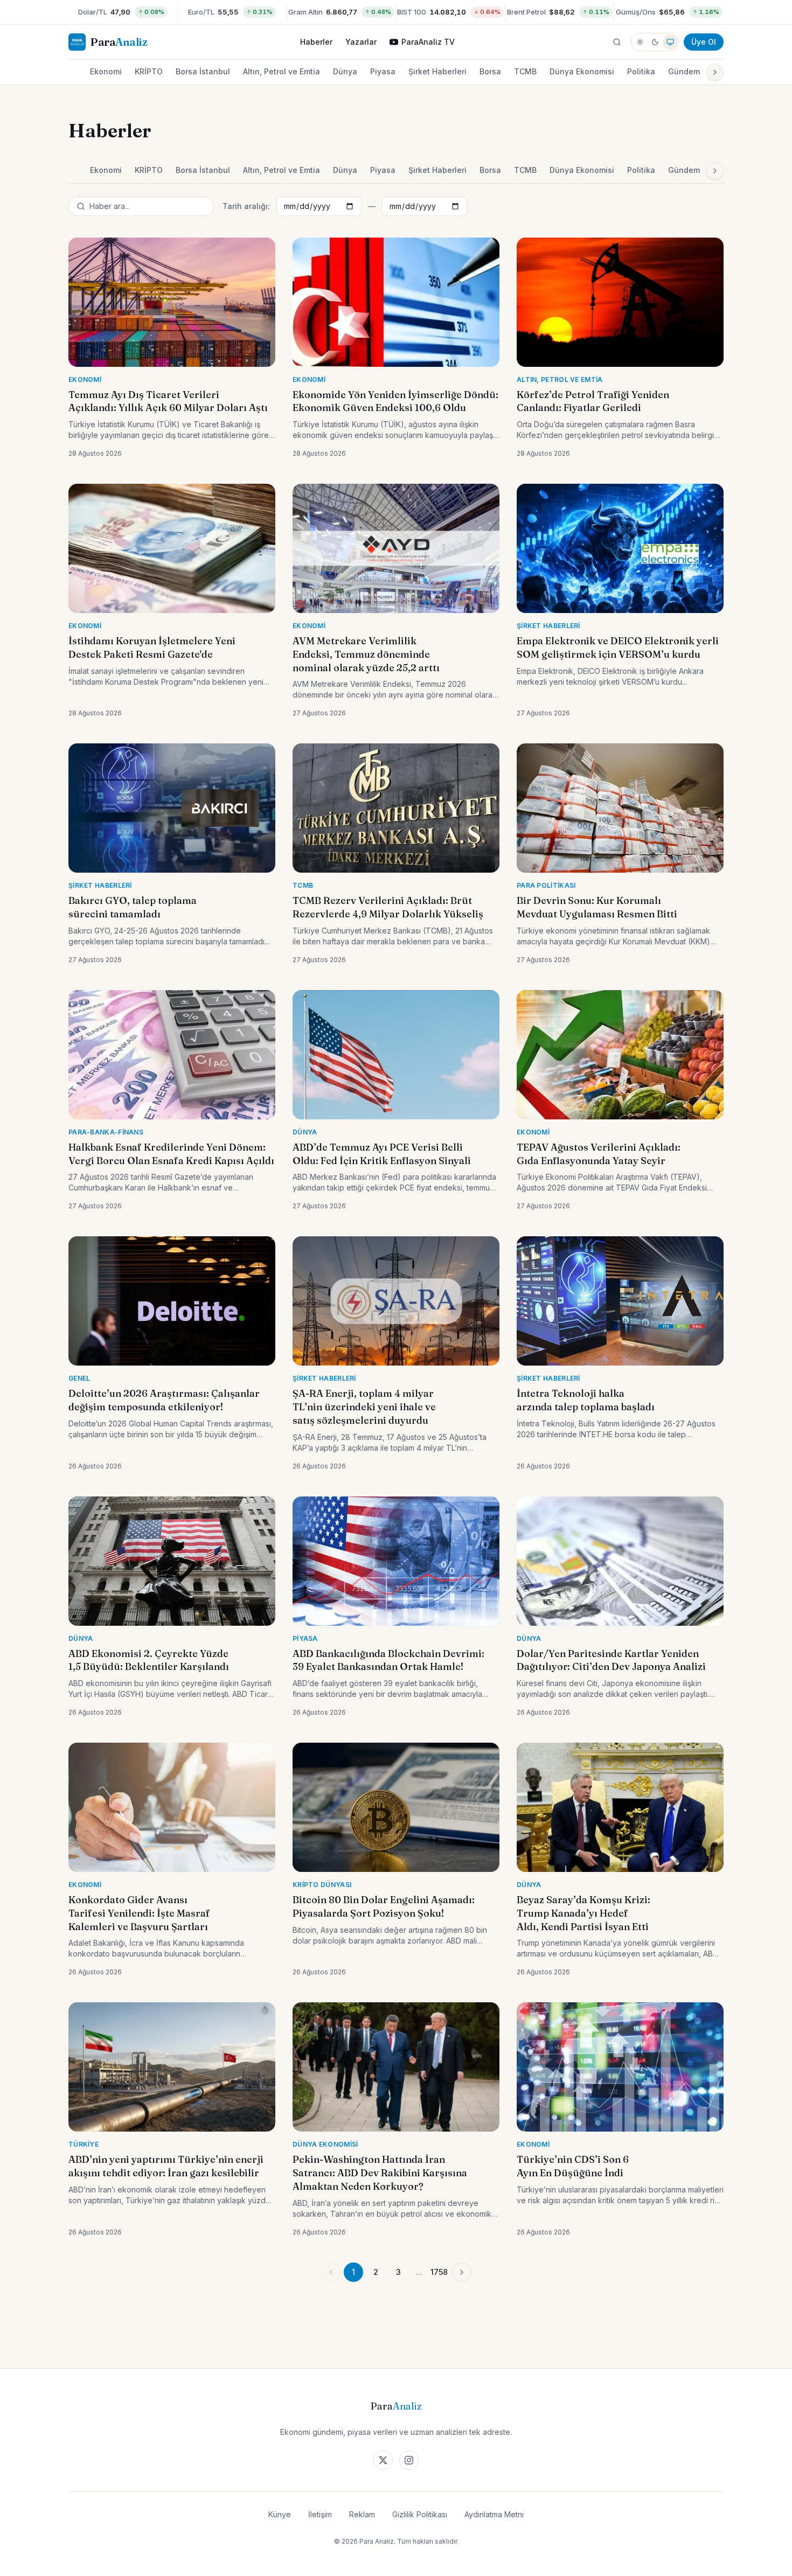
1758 (439, 2272)
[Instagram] (409, 2460)
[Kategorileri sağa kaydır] (715, 72)
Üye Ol (704, 42)
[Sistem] (670, 42)
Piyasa (383, 71)
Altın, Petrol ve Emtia (282, 71)
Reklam (362, 2514)
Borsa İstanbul (203, 71)
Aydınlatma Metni (494, 2514)
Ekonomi (106, 71)
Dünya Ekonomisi (582, 71)
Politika (641, 71)
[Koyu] (655, 42)
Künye (280, 2514)
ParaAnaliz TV (428, 42)
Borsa (490, 71)
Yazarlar (361, 42)
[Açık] (640, 42)
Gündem (684, 71)
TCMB (525, 71)
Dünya (345, 71)
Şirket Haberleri (437, 71)
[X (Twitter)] (383, 2460)
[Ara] (617, 42)
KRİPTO (149, 71)
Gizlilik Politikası (420, 2514)
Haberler (316, 42)
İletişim (320, 2514)
